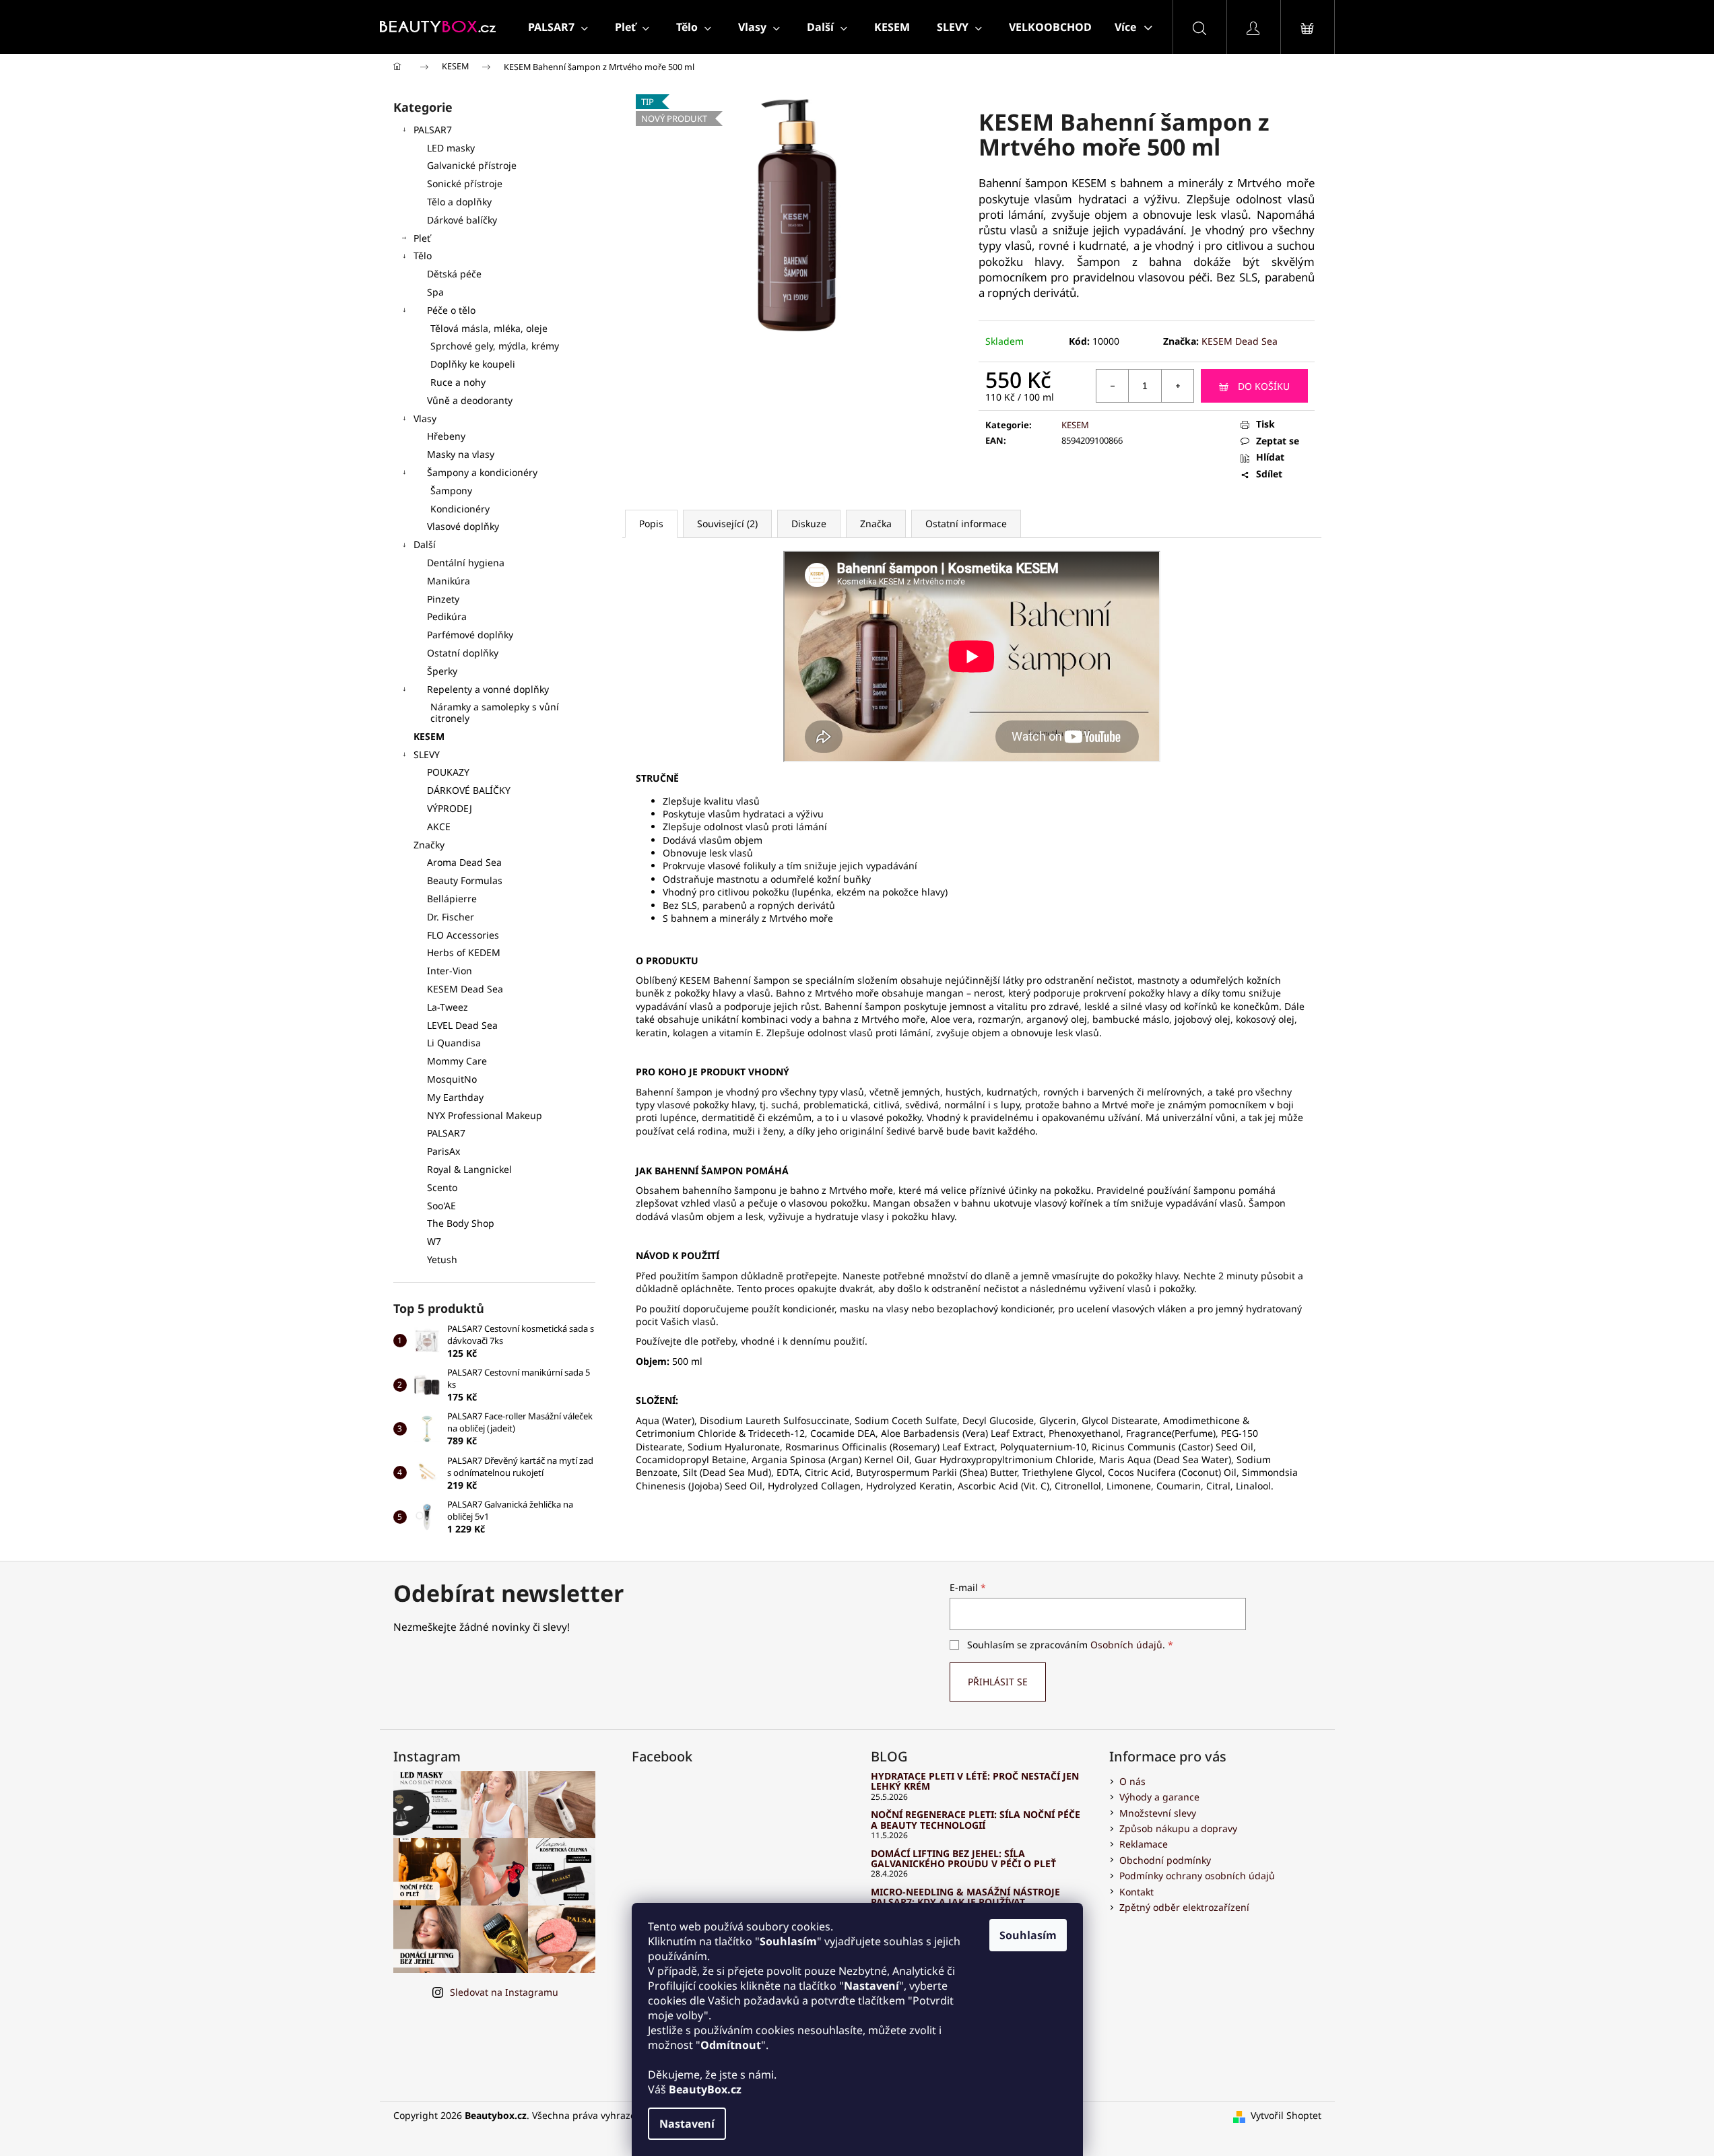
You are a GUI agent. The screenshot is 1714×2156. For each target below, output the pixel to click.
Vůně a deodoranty (470, 400)
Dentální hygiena (466, 563)
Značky (429, 845)
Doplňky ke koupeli (473, 364)
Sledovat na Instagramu (504, 1992)
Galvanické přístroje (472, 165)
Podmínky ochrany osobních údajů (1197, 1876)
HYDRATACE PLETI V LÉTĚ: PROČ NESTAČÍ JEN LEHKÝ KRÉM (975, 1781)
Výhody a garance (1159, 1797)
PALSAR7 (433, 130)
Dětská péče (454, 274)
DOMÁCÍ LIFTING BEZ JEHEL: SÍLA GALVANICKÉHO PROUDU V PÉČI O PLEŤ (963, 1859)
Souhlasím (1028, 1935)
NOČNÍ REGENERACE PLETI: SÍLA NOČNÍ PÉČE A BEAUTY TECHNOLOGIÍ (976, 1820)
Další (425, 544)
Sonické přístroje (465, 183)
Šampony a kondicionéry (482, 472)
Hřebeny (446, 436)
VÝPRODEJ (450, 808)
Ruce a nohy (458, 382)
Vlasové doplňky (463, 526)
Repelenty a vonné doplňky (488, 689)
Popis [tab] (651, 524)
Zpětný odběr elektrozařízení (1184, 1907)
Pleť (422, 238)
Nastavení (687, 2124)
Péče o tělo (451, 310)
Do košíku (1264, 386)
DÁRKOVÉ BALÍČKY (469, 790)
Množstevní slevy (1158, 1813)
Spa (435, 292)
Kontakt (1136, 1892)
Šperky (442, 671)
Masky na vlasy (461, 454)
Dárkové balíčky (462, 220)
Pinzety (443, 599)
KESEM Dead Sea (1240, 341)
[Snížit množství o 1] (1113, 386)
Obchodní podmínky (1165, 1860)
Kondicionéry (460, 509)
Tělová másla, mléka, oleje (489, 328)
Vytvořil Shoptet (1286, 2115)
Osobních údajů (1126, 1645)
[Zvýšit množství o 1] (1177, 386)
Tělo (423, 256)
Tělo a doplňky (459, 202)
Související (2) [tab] (727, 524)
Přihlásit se (998, 1682)
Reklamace (1144, 1844)
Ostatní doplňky (463, 653)
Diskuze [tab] (809, 524)
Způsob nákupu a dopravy (1178, 1828)
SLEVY (427, 754)
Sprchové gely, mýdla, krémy (495, 346)
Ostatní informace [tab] (966, 524)
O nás (1132, 1781)
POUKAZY (448, 772)
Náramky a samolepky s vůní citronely (495, 712)
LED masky (451, 148)
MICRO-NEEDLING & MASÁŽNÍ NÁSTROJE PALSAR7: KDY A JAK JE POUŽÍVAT (965, 1897)
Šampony (451, 491)
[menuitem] (558, 27)
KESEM (429, 736)
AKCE (439, 827)
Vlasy (425, 418)
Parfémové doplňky (470, 635)
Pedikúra (447, 616)
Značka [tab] (876, 524)
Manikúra (449, 581)
